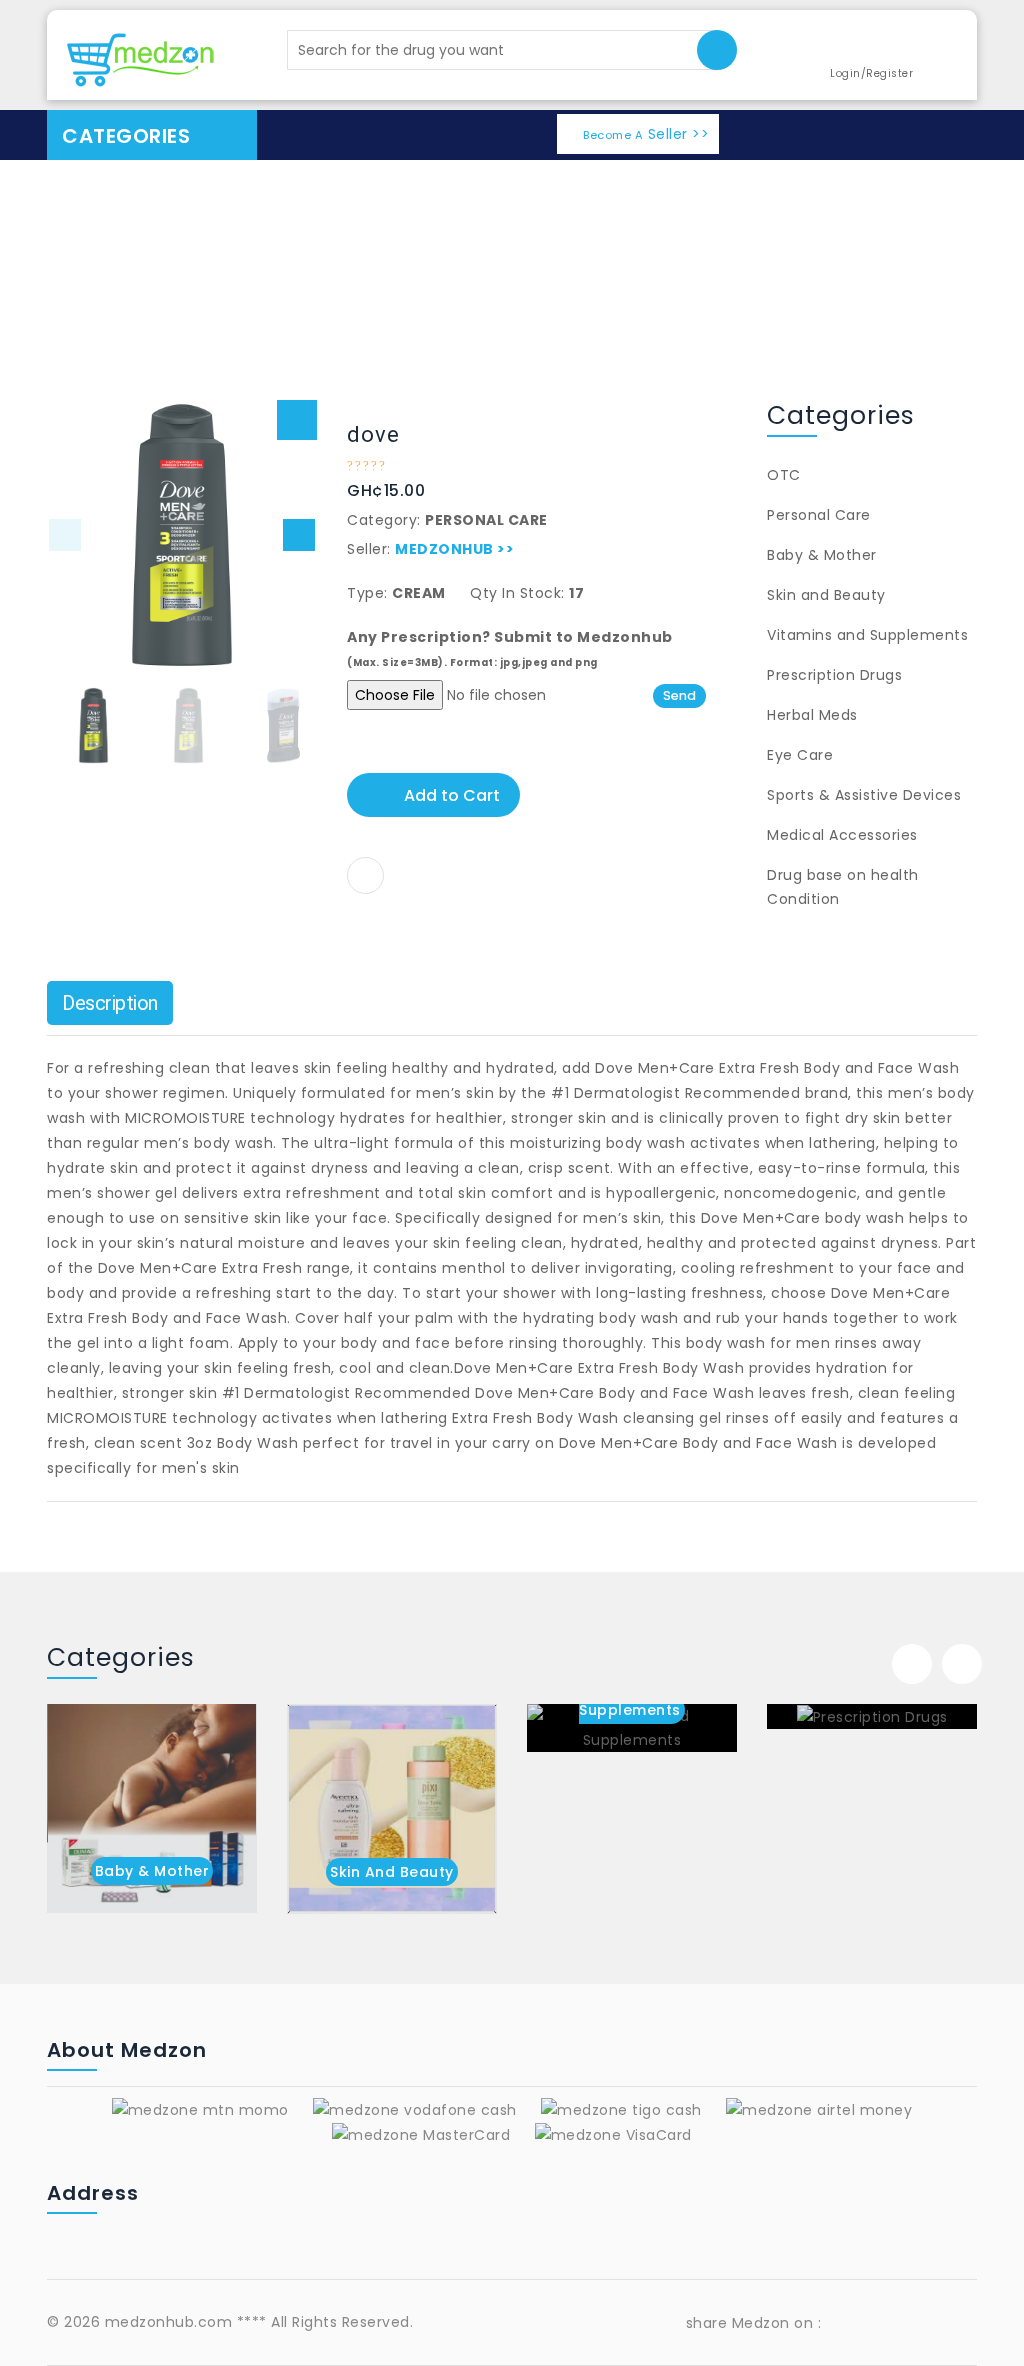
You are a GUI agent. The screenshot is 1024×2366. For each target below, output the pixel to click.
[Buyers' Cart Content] (941, 49)
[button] (297, 420)
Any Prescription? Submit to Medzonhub (510, 648)
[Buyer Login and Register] (857, 48)
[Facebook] (850, 2323)
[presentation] (912, 1664)
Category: (384, 520)
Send (679, 695)
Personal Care (912, 252)
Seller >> (646, 134)
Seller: (369, 549)
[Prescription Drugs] (872, 1716)
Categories (126, 136)
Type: (367, 593)
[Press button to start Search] (717, 50)
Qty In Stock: (517, 593)
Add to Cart (452, 795)
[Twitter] (954, 2323)
